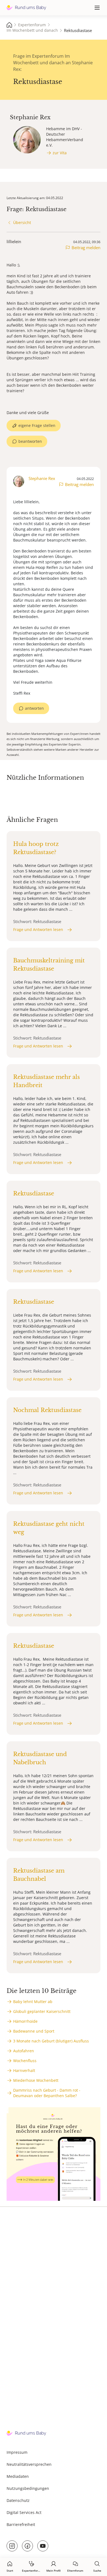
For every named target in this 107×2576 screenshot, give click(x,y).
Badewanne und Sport (34, 2031)
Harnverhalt (24, 2070)
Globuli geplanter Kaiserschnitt (42, 2011)
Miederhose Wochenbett (36, 2080)
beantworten (30, 441)
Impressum (17, 2452)
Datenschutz (18, 2500)
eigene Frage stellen (37, 425)
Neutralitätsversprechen (29, 2464)
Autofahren (24, 2051)
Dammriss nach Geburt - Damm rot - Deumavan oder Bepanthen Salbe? (47, 2093)
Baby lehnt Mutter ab (33, 2002)
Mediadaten (18, 2476)
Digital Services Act (24, 2512)
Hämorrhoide (25, 2021)
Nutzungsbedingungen (28, 2488)
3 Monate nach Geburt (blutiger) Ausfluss (51, 2041)
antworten (34, 708)
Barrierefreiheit (21, 2524)
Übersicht (22, 222)
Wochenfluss (25, 2061)
